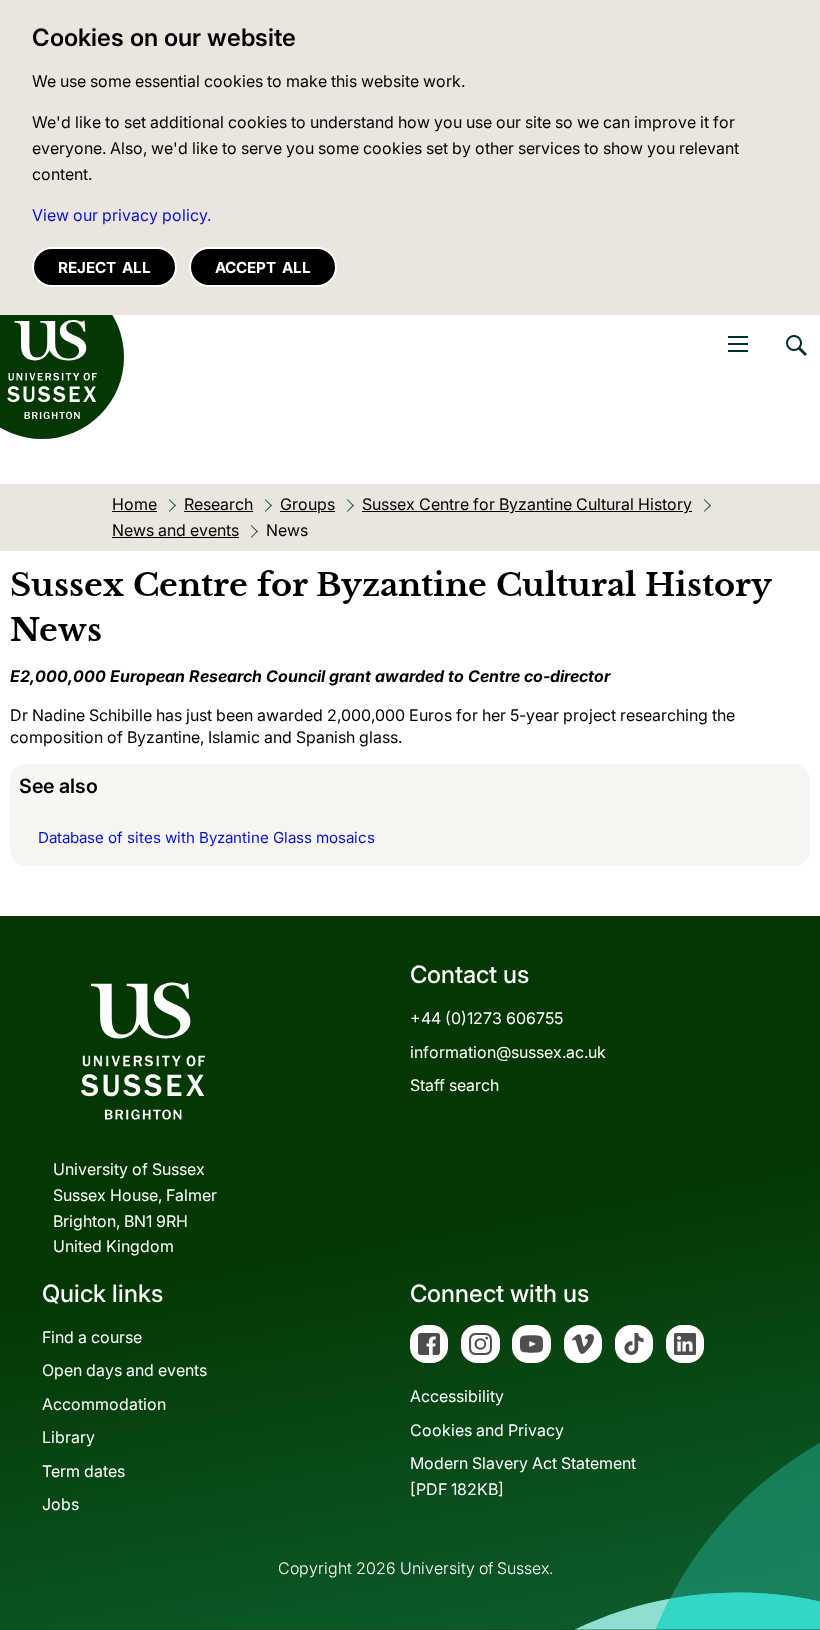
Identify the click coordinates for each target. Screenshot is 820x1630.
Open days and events (124, 1370)
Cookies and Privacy (487, 1430)
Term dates (83, 1471)
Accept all (263, 267)
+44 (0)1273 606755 (486, 1018)
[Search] (795, 360)
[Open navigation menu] (738, 344)
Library (68, 1437)
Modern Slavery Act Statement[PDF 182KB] (523, 1476)
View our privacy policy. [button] (121, 215)
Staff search (454, 1085)
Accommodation (104, 1404)
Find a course (92, 1337)
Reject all (104, 267)
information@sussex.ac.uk (508, 1052)
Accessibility (457, 1396)
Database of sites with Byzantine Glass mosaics (206, 837)
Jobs (60, 1504)
